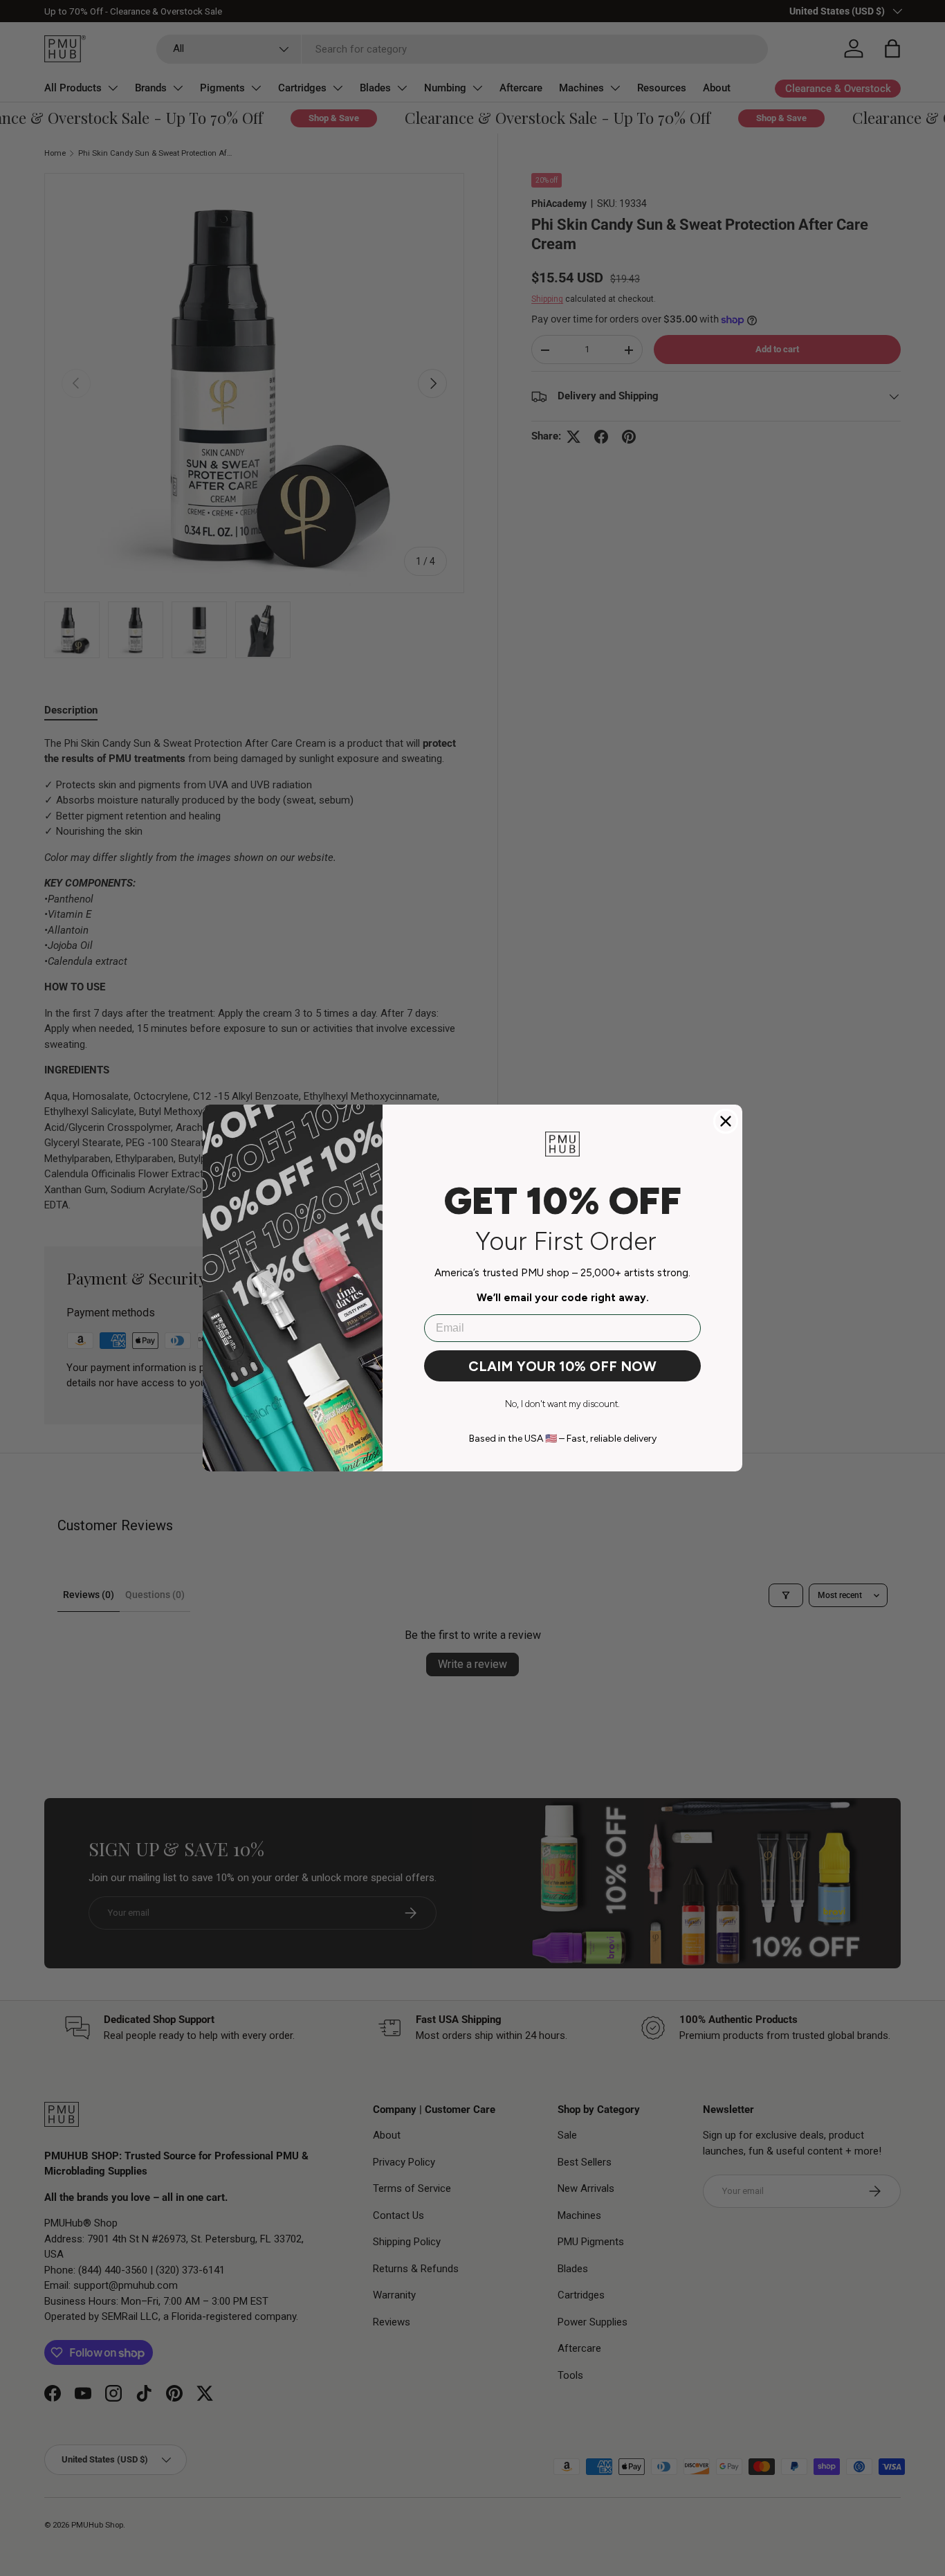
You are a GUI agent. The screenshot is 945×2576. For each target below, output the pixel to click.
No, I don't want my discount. (562, 1404)
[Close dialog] (726, 1121)
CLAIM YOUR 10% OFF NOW (562, 1366)
